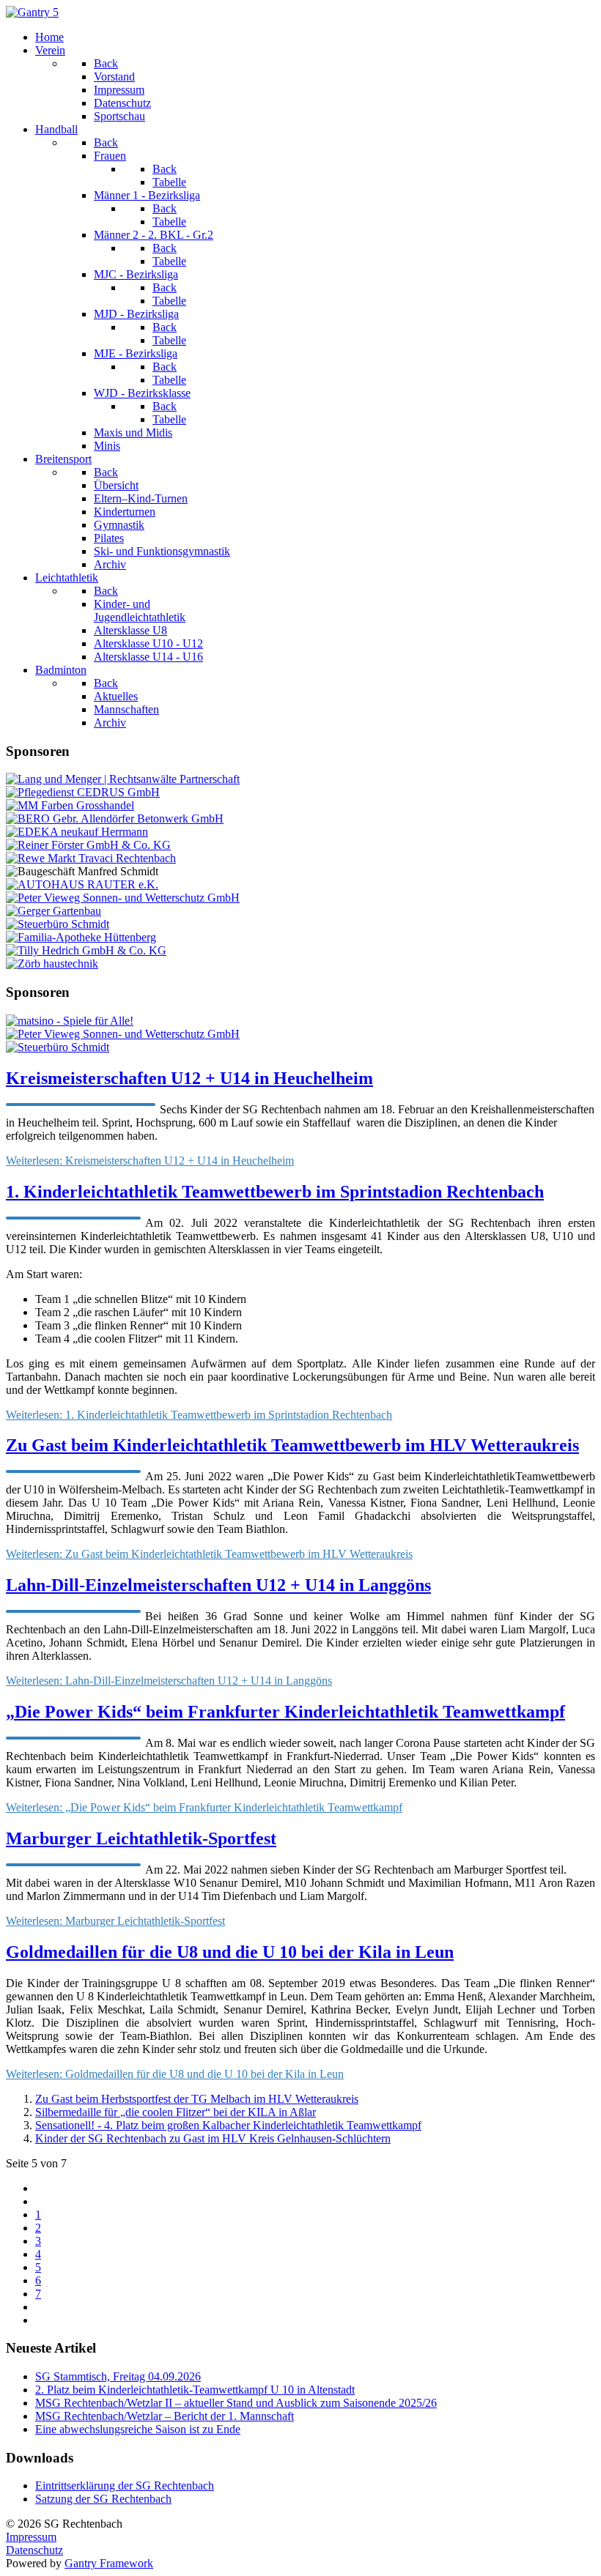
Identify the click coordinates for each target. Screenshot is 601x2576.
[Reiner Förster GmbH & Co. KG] (88, 845)
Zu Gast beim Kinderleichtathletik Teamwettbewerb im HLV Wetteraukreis (292, 1445)
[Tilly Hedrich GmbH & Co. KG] (86, 950)
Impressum (31, 2537)
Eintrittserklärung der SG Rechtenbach (125, 2486)
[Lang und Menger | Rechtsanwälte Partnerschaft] (123, 779)
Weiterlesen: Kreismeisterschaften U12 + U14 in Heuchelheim (150, 1161)
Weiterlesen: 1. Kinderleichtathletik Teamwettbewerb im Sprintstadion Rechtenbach (199, 1415)
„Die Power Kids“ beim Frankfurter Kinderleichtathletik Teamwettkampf (285, 1712)
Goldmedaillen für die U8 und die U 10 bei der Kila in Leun (230, 1952)
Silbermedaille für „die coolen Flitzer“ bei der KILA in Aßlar (176, 2112)
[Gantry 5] (32, 12)
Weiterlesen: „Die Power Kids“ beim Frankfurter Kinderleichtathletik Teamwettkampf (204, 1807)
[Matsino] (70, 1021)
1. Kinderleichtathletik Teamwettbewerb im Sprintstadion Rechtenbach (275, 1192)
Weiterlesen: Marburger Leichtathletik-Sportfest (115, 1921)
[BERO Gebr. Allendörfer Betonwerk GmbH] (115, 819)
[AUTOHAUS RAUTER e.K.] (82, 884)
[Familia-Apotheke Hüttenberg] (81, 937)
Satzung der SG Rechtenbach (103, 2499)
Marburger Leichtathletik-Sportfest (141, 1838)
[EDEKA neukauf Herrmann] (77, 832)
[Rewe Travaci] (91, 858)
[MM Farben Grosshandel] (70, 805)
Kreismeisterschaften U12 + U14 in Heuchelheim (189, 1078)
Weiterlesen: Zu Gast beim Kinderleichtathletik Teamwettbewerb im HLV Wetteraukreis (209, 1554)
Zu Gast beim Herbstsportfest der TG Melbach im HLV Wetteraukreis (197, 2099)
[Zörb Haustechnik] (52, 964)
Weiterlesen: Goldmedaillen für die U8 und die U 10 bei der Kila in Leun (175, 2074)
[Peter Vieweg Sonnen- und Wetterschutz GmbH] (123, 898)
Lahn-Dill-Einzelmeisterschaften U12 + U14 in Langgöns (218, 1585)
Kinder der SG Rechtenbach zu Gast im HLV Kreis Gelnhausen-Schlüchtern (213, 2138)
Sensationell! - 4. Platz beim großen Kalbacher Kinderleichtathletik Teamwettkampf (228, 2125)
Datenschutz (34, 2550)
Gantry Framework (109, 2563)
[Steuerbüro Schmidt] (58, 924)
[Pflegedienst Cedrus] (83, 792)
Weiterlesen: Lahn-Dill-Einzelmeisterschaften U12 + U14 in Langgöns (169, 1681)
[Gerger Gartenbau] (54, 911)
